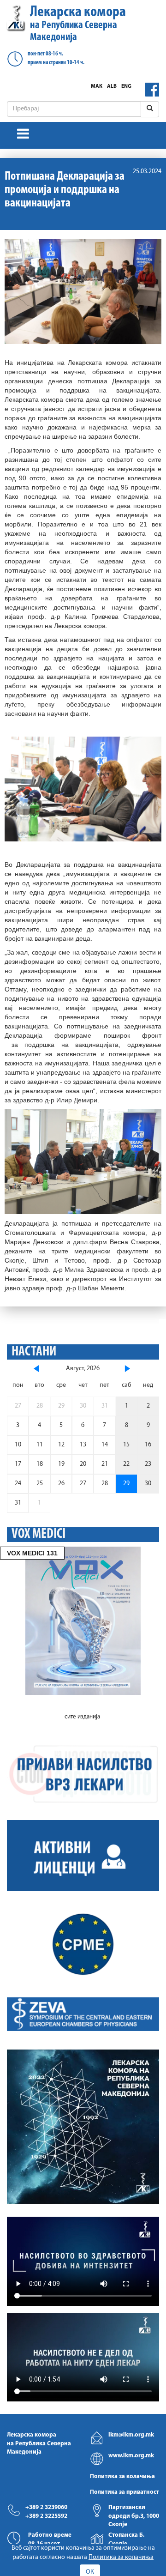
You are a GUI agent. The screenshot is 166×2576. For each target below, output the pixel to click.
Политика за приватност (125, 2492)
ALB (112, 86)
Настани (34, 1352)
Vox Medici (39, 1534)
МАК (97, 86)
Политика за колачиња (122, 2476)
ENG (126, 86)
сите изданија (82, 1717)
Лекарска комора (78, 24)
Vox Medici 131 (32, 1553)
